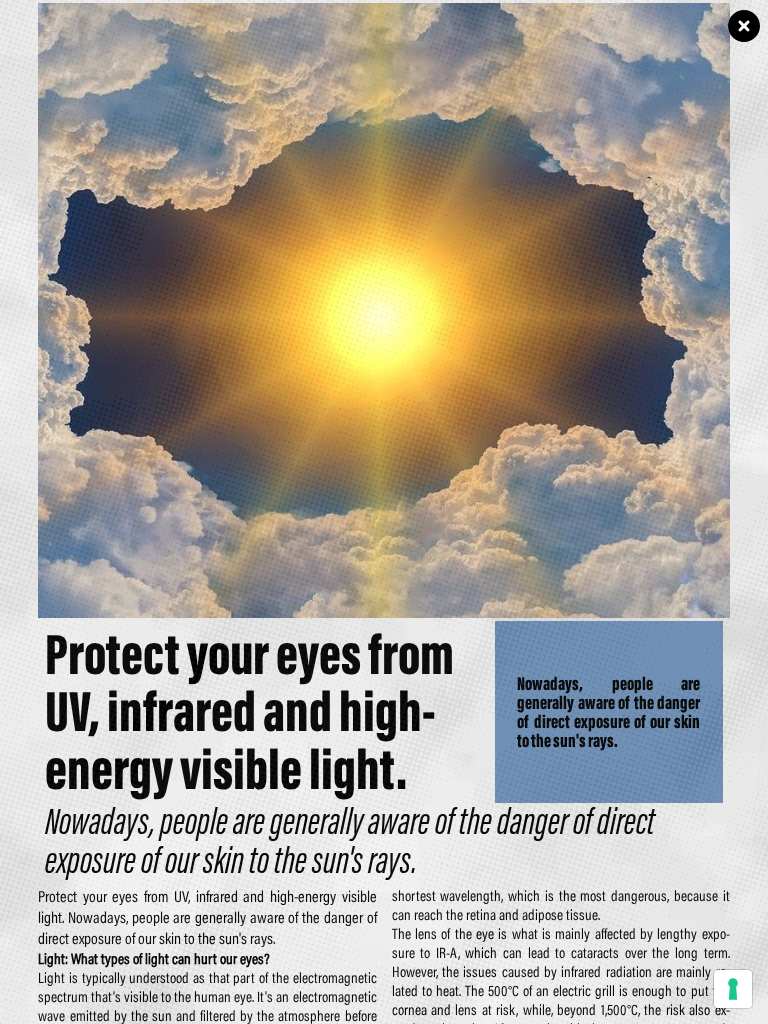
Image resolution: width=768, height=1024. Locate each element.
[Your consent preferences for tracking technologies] (733, 989)
